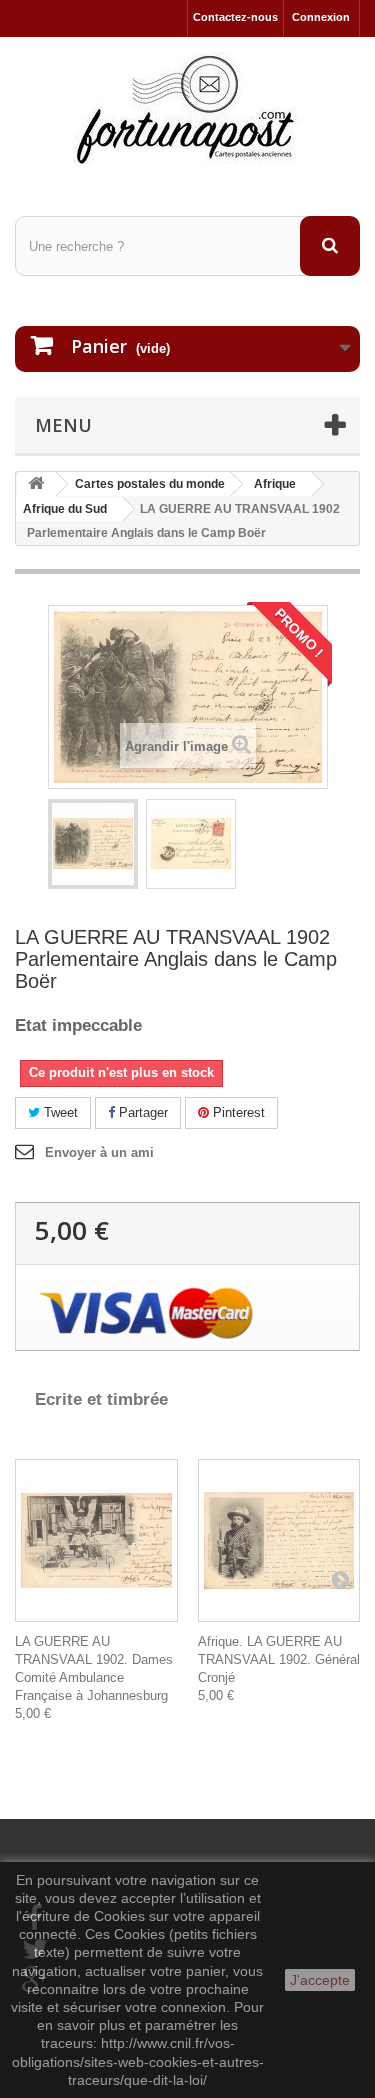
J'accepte (320, 1980)
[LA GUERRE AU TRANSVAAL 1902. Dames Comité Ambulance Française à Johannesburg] (96, 1540)
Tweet (59, 1112)
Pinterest (237, 1112)
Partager (141, 1112)
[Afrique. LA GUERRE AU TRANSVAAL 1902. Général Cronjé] (279, 1540)
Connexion (321, 17)
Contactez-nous (235, 17)
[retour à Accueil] (36, 484)
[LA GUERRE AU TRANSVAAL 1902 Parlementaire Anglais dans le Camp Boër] (93, 844)
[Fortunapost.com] (187, 109)
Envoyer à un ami (99, 1152)
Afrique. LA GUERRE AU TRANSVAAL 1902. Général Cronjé (279, 1659)
